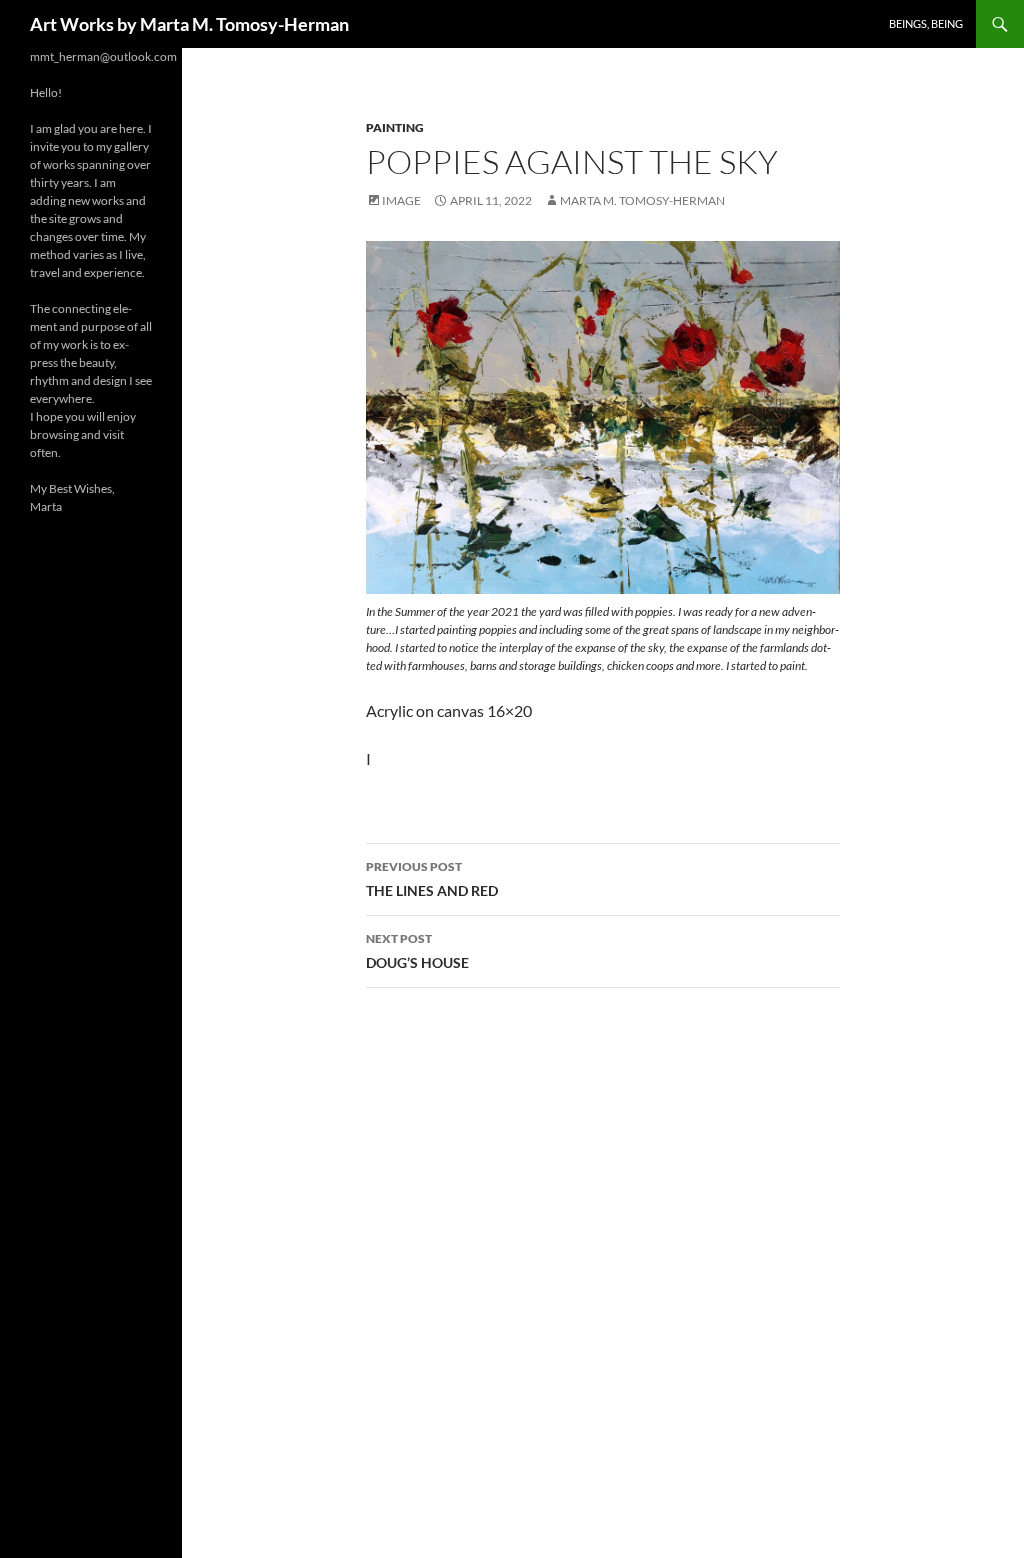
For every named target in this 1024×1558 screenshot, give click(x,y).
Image (401, 200)
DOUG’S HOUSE (417, 951)
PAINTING (395, 127)
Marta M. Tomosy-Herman (642, 200)
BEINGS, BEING (926, 23)
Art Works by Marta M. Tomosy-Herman (189, 24)
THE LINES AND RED (432, 879)
